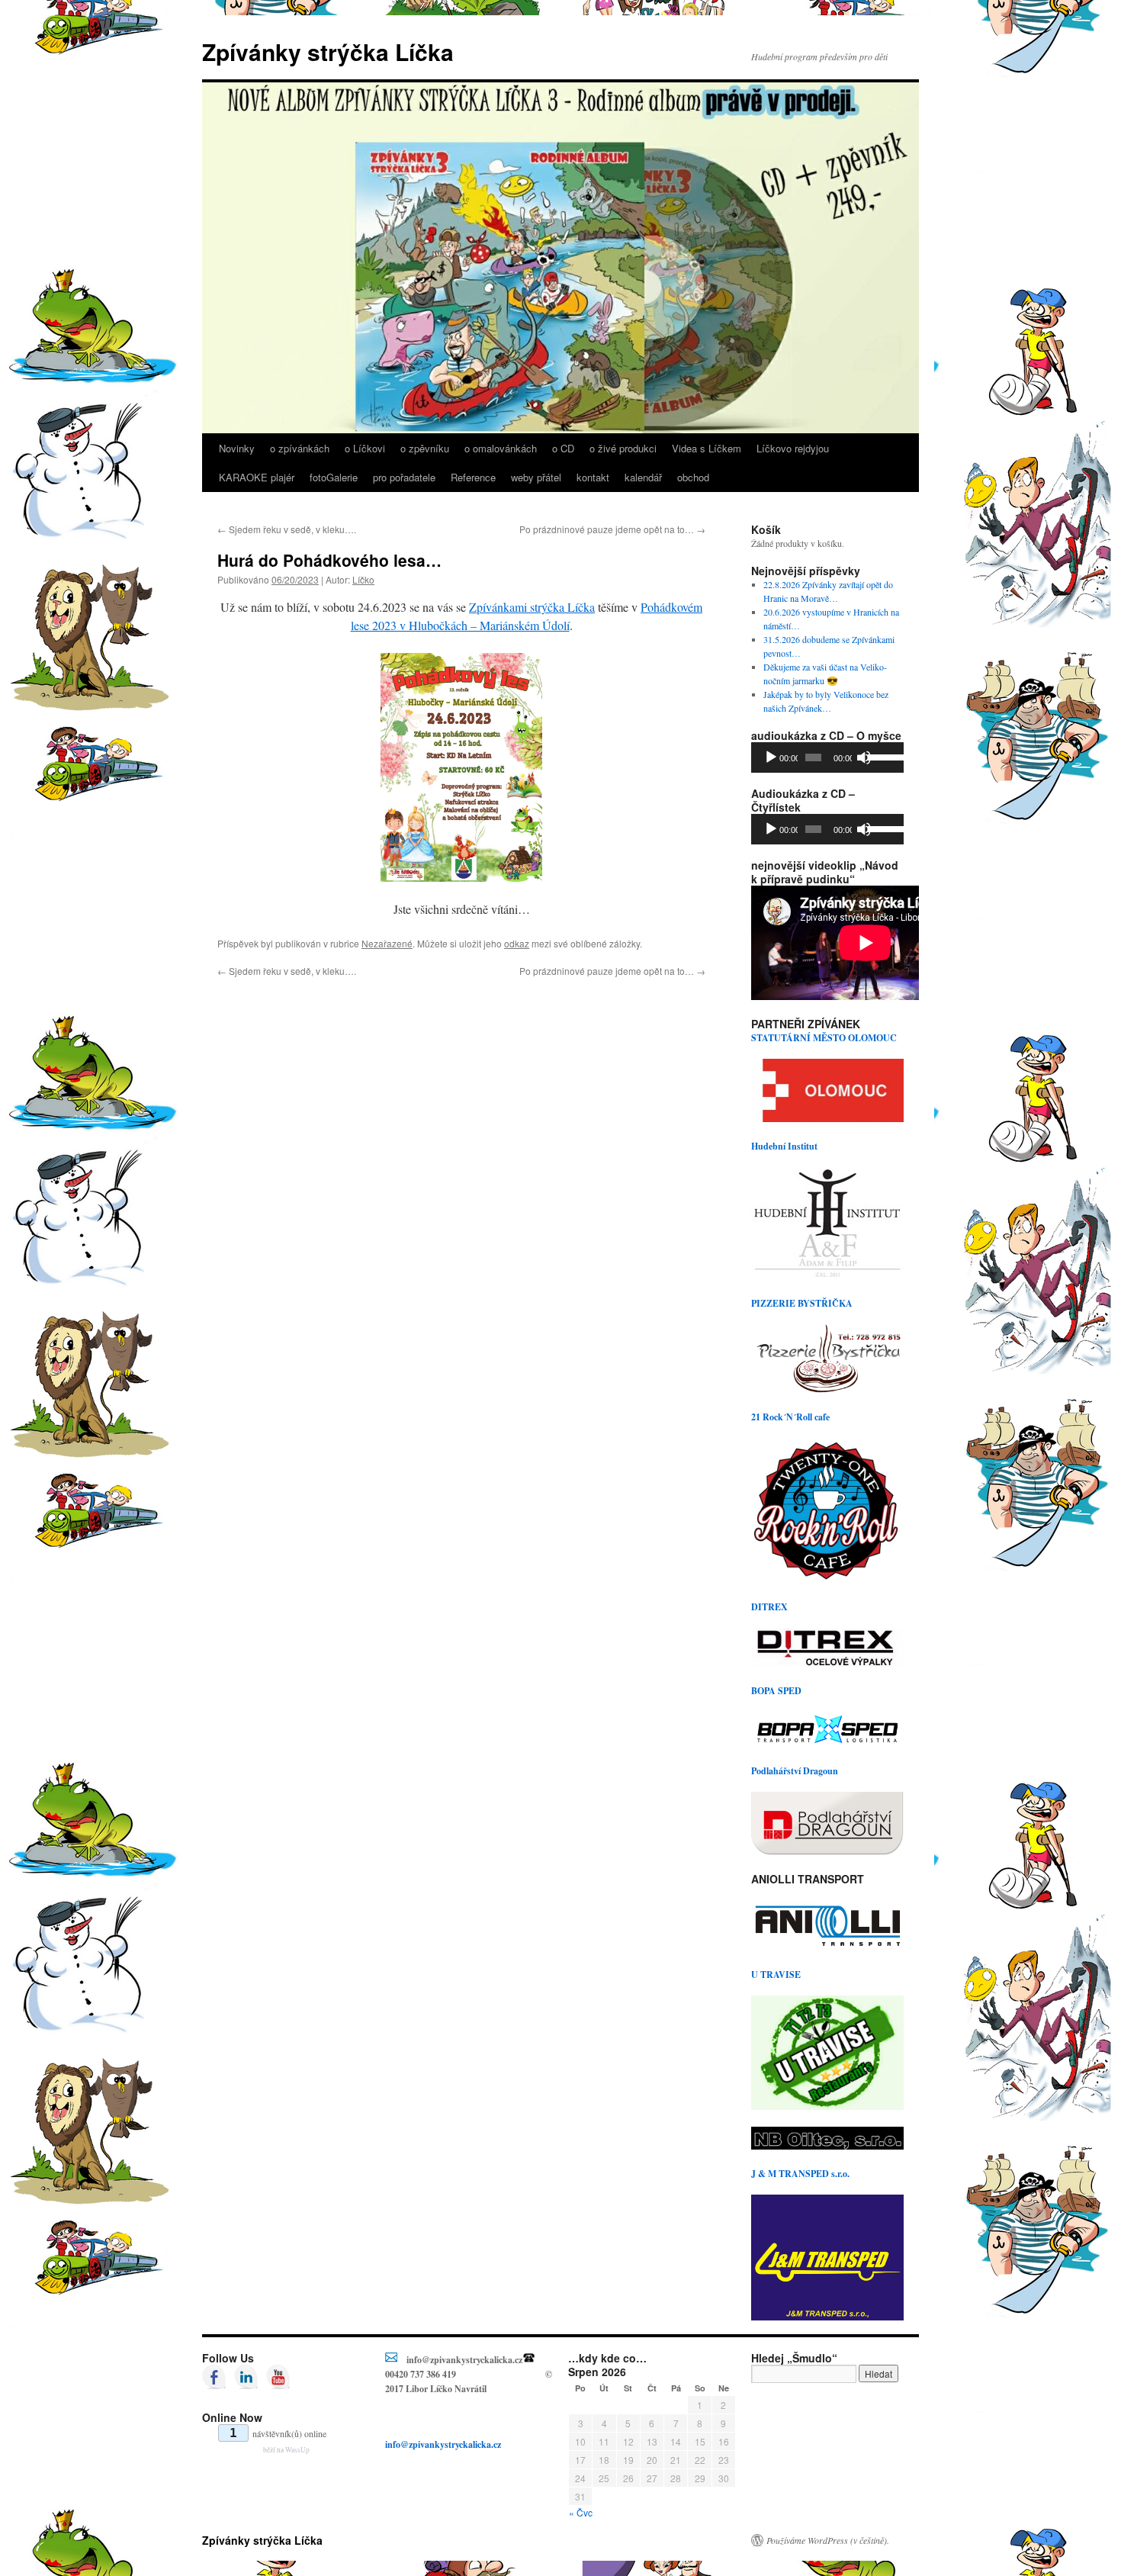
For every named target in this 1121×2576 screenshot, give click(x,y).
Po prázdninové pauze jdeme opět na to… (612, 529)
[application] (827, 757)
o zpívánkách (300, 448)
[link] (532, 607)
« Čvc (581, 2512)
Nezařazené (387, 943)
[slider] (882, 756)
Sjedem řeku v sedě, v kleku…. (287, 529)
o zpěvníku (425, 448)
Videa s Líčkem (707, 448)
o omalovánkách (501, 448)
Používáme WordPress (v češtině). (828, 2540)
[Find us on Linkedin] (246, 2377)
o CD (563, 448)
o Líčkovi (365, 448)
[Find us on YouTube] (278, 2377)
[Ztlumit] (864, 757)
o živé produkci (623, 448)
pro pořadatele (404, 477)
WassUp (297, 2450)
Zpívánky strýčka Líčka (328, 51)
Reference (473, 477)
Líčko (363, 579)
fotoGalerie (334, 477)
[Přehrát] (771, 757)
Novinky (237, 448)
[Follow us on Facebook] (214, 2377)
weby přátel (536, 477)
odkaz (517, 943)
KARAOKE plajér (257, 477)
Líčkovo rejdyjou (793, 448)
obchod (693, 477)
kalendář (643, 477)
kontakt (593, 477)
